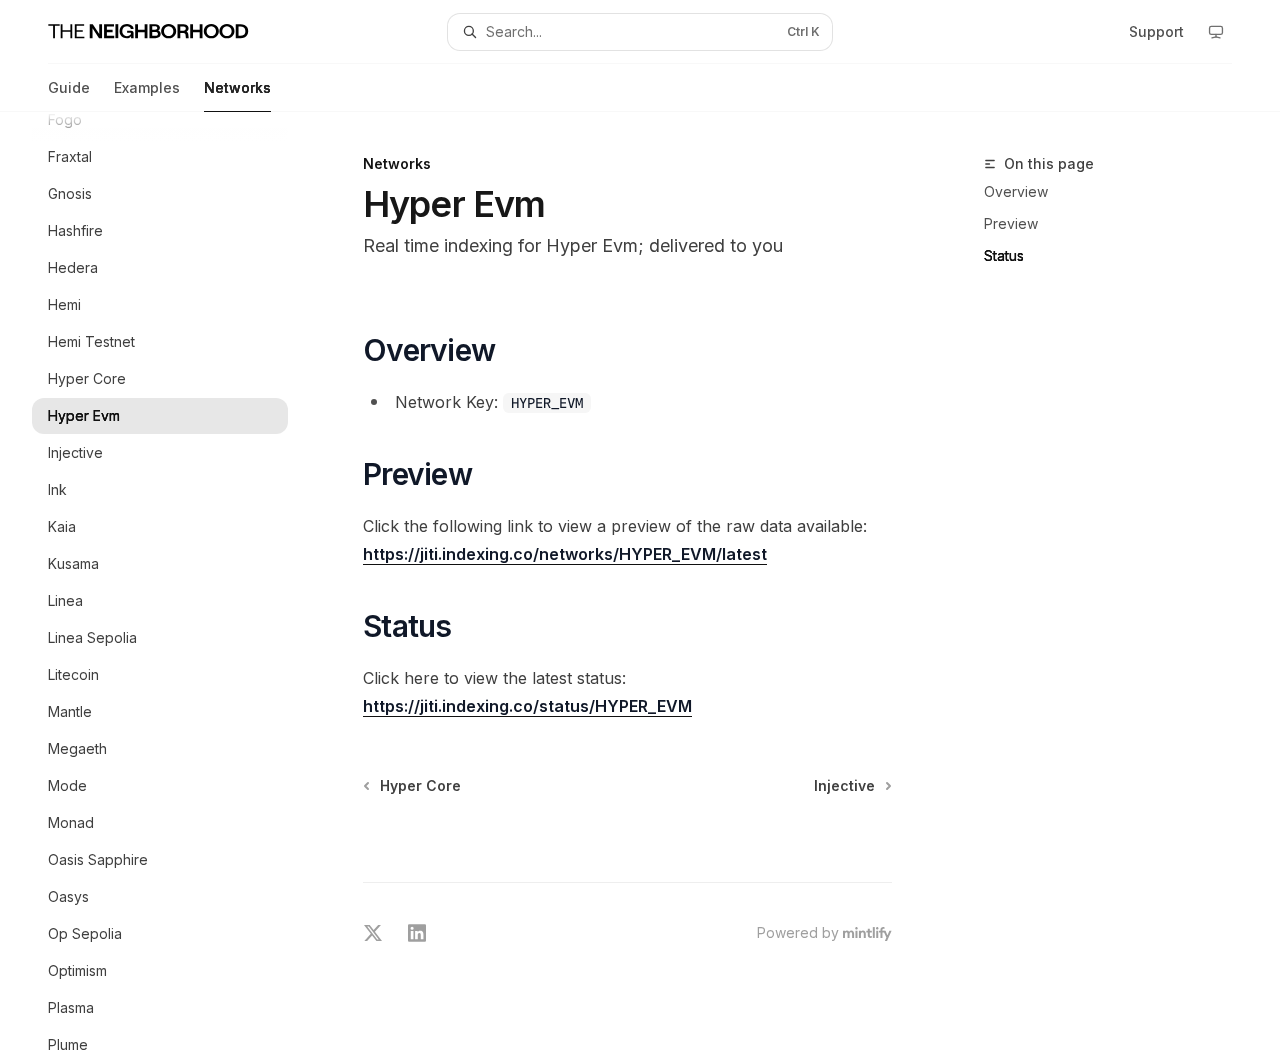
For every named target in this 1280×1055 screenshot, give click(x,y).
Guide (69, 87)
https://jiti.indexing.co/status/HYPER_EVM (527, 706)
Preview (1011, 223)
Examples (147, 87)
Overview (1016, 191)
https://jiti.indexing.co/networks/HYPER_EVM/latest (565, 554)
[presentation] (176, 583)
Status (1004, 255)
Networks (237, 87)
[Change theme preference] (1216, 32)
